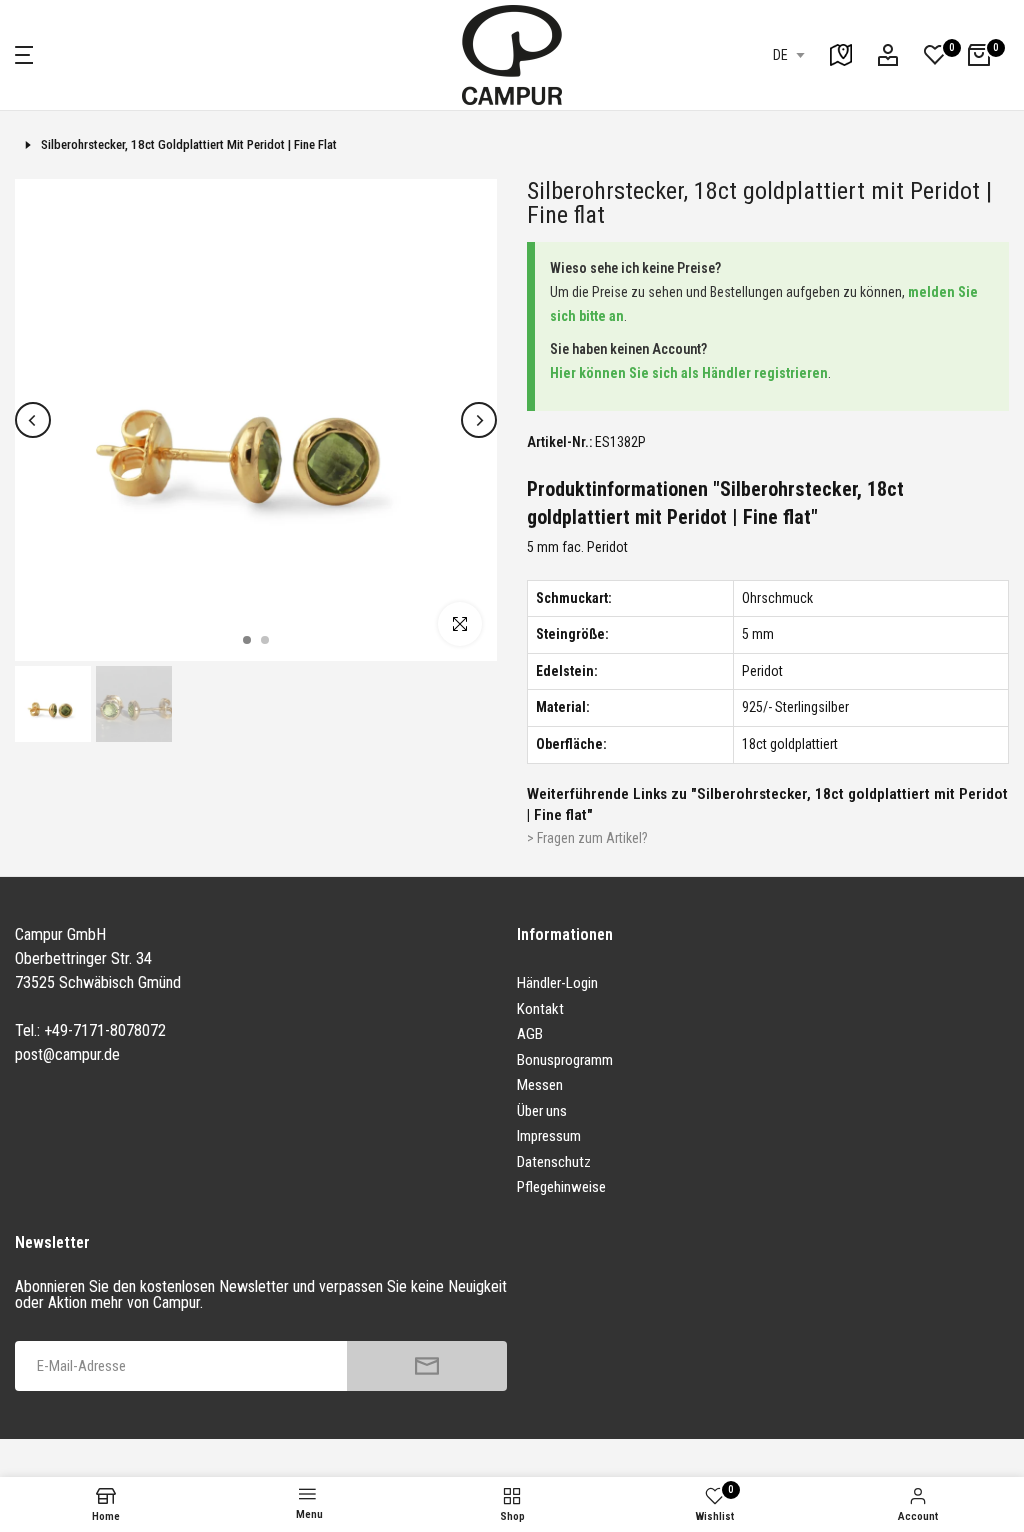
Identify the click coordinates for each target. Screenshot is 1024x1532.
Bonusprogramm (565, 1060)
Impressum (549, 1136)
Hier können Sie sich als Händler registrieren (689, 373)
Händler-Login (557, 983)
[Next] (479, 420)
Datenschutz (554, 1162)
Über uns (542, 1111)
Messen (540, 1085)
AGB (530, 1034)
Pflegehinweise (561, 1187)
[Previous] (33, 420)
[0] (935, 55)
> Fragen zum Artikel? (587, 838)
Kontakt (540, 1009)
